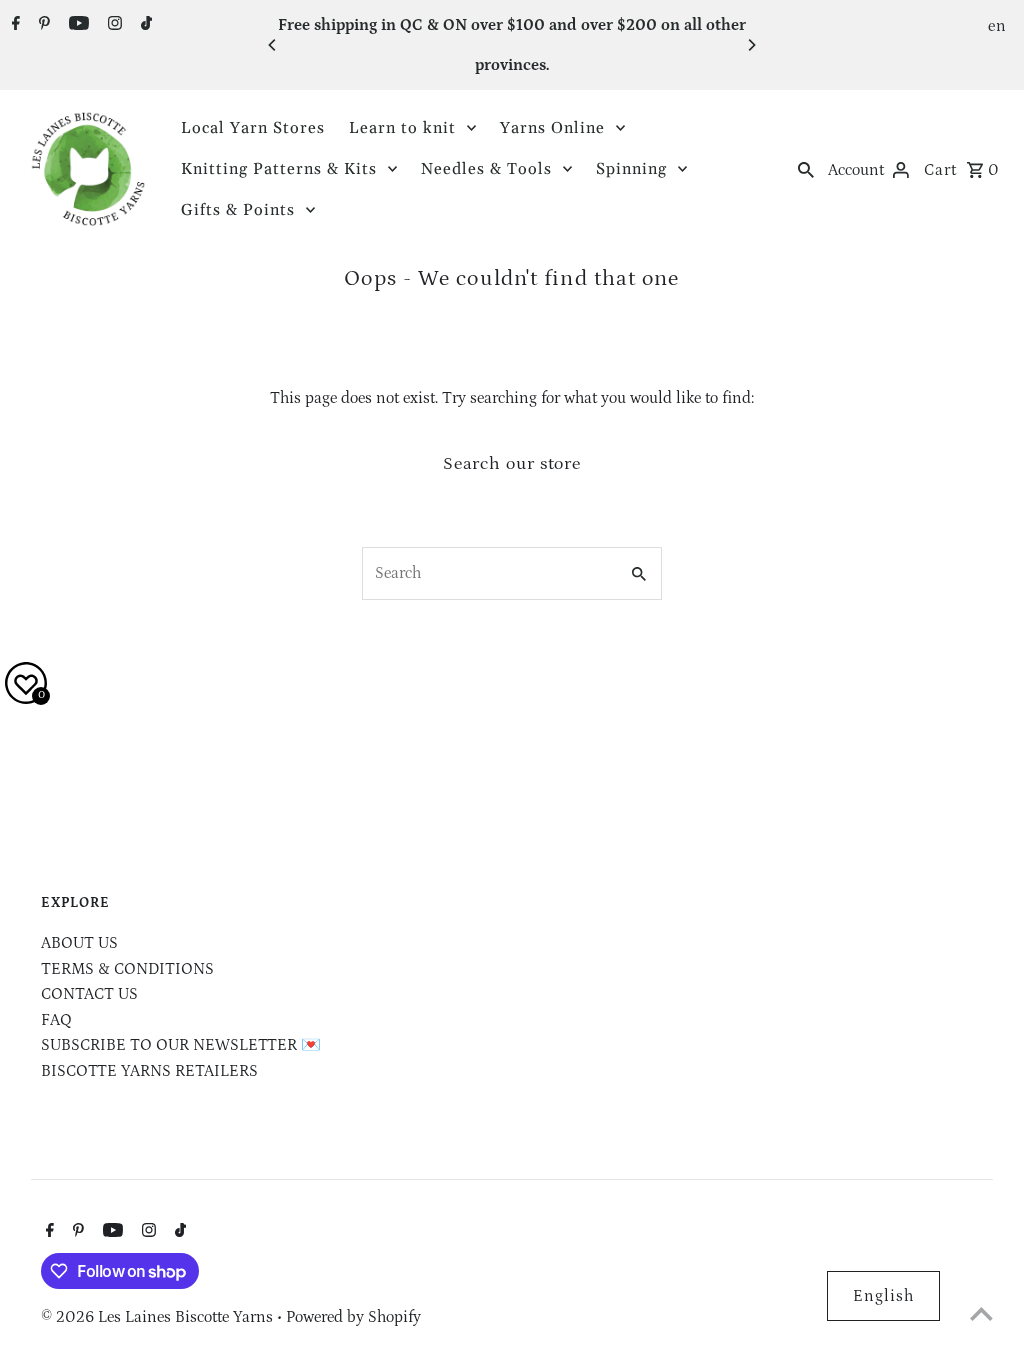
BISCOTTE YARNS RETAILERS (149, 1071)
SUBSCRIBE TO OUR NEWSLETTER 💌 (181, 1045)
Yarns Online (552, 128)
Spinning (631, 169)
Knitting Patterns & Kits (279, 169)
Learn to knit (402, 128)
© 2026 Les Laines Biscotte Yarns (159, 1317)
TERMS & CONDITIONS (127, 969)
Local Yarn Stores (253, 128)
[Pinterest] (42, 26)
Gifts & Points (238, 210)
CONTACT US (89, 994)
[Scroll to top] (981, 1313)
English (883, 1296)
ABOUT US (79, 943)
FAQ (56, 1020)
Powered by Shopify (353, 1317)
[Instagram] (112, 26)
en (997, 26)
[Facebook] (13, 26)
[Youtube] (76, 26)
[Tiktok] (144, 26)
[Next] (751, 45)
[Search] (806, 169)
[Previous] (273, 45)
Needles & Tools (486, 169)
